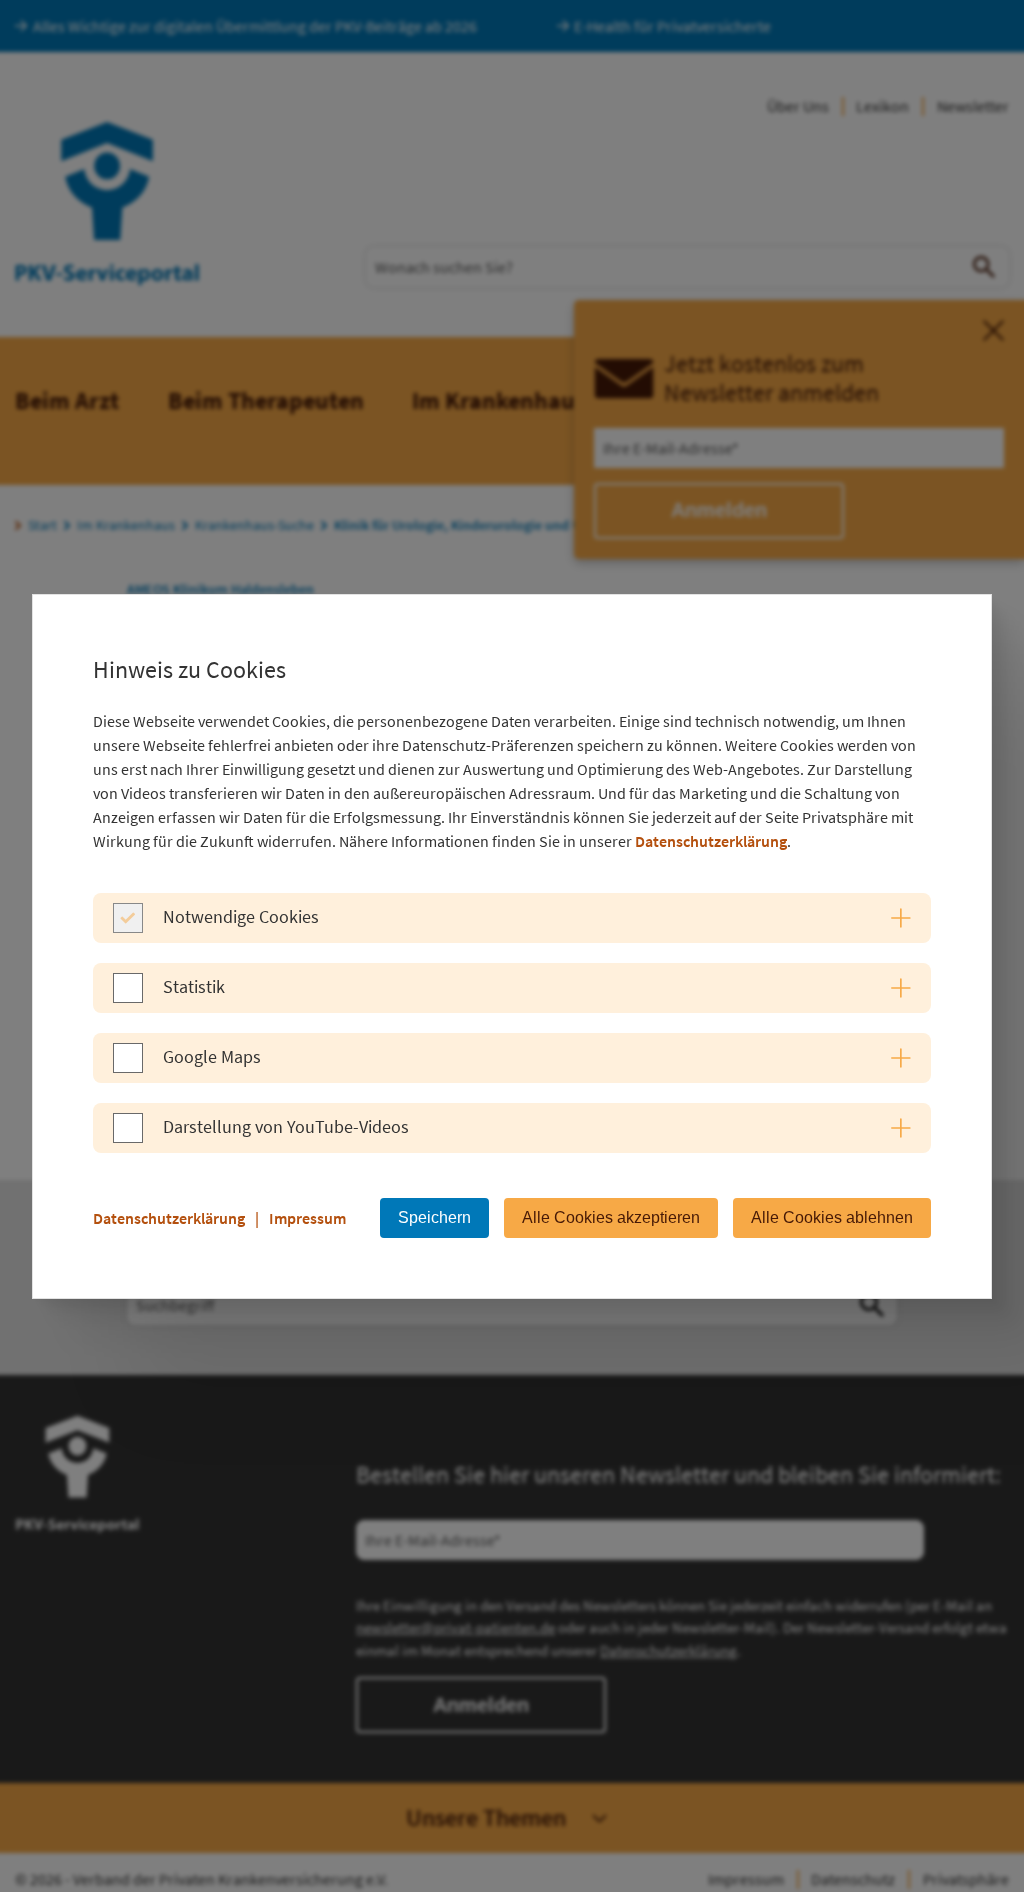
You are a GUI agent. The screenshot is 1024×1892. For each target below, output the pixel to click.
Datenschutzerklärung (711, 841)
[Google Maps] (128, 1067)
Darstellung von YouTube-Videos (286, 1126)
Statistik (194, 986)
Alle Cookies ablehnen (832, 1217)
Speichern (434, 1217)
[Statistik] (128, 997)
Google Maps (212, 1056)
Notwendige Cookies (241, 916)
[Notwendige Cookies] (128, 927)
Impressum (307, 1218)
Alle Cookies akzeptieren (611, 1217)
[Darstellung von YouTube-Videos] (128, 1137)
